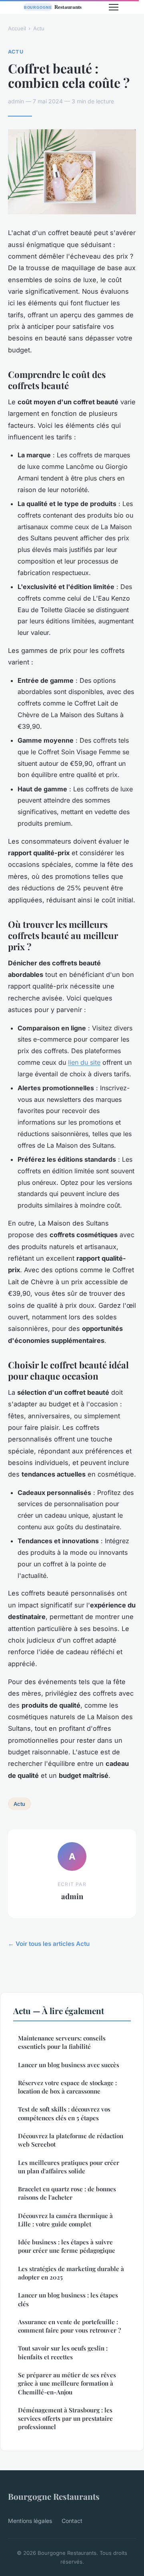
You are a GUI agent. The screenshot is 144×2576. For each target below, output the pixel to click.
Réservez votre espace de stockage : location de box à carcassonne (67, 2087)
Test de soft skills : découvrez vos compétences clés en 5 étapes (64, 2113)
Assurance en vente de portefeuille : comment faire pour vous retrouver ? (69, 2326)
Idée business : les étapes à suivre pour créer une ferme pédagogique (67, 2246)
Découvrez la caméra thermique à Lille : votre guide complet (65, 2220)
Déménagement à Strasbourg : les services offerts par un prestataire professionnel (65, 2419)
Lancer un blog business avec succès (69, 2065)
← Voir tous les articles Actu (49, 1944)
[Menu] (114, 7)
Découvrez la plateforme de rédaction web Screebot (71, 2140)
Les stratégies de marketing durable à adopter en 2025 (71, 2273)
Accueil (17, 28)
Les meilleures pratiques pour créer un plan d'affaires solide (69, 2167)
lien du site (84, 1062)
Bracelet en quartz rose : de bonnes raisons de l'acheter (67, 2193)
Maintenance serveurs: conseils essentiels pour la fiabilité (62, 2042)
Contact (72, 2521)
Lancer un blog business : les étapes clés (68, 2299)
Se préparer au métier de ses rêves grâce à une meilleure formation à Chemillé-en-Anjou (67, 2383)
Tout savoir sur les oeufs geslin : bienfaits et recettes (63, 2352)
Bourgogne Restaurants (54, 2496)
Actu (39, 28)
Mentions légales (30, 2521)
